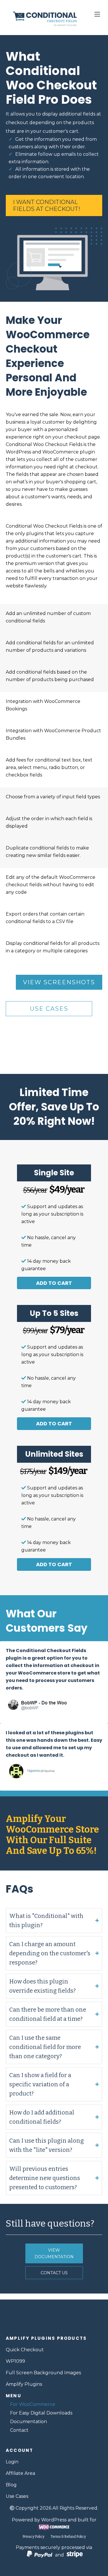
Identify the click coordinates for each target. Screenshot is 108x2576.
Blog (11, 2485)
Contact (19, 2430)
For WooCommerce (33, 2404)
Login (12, 2462)
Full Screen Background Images (43, 2373)
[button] (54, 1283)
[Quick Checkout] (54, 2320)
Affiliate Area (20, 2473)
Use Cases (17, 2496)
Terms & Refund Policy (68, 2537)
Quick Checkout (25, 2350)
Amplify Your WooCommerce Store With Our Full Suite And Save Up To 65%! (52, 1835)
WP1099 (15, 2361)
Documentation (29, 2422)
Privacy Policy (33, 2537)
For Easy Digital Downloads (41, 2413)
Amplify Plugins (24, 2384)
